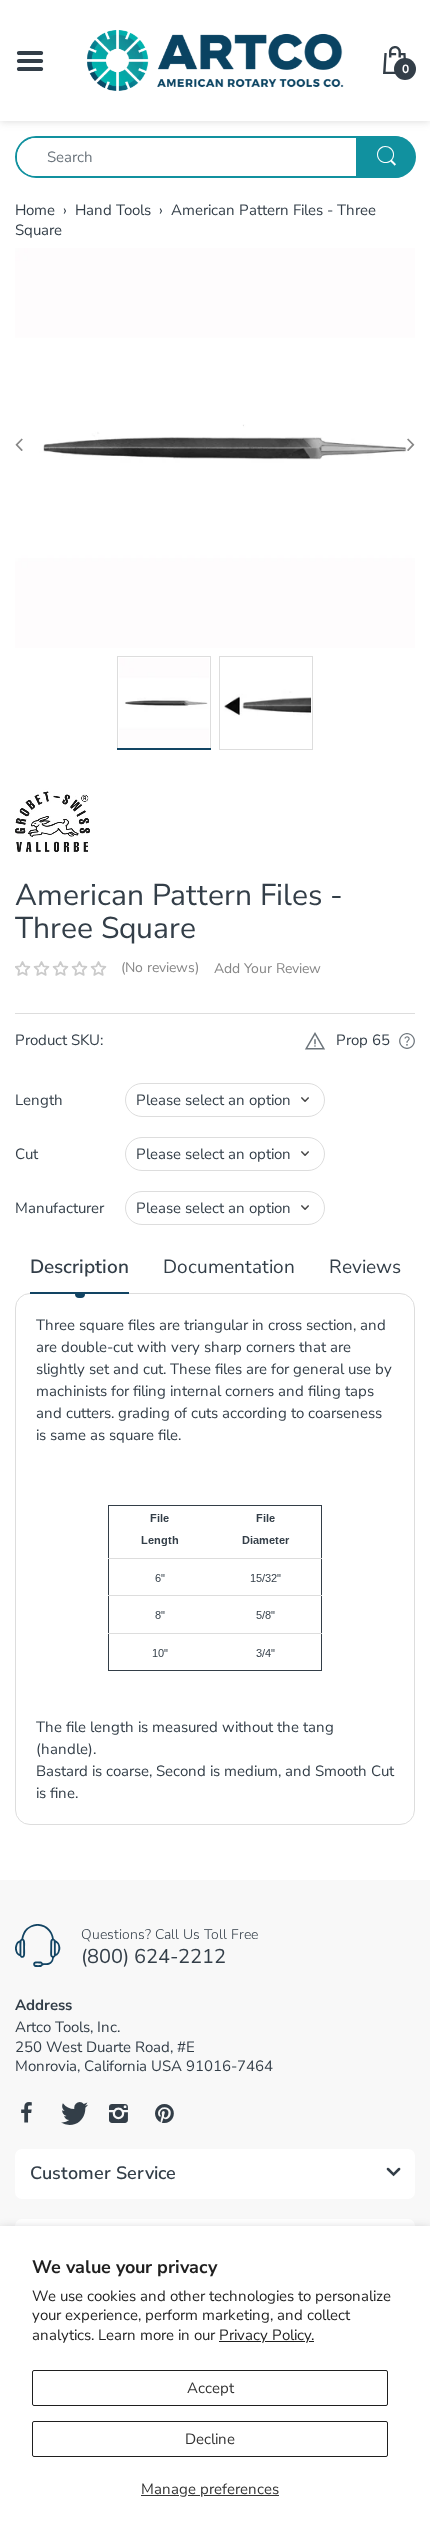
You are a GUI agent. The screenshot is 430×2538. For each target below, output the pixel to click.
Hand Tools (113, 210)
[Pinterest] (164, 2113)
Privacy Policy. (266, 2335)
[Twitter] (72, 2113)
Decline (210, 2439)
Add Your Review (267, 968)
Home (35, 210)
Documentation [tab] (229, 1267)
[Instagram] (118, 2113)
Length (39, 1100)
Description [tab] (79, 1267)
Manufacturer (59, 1208)
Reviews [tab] (365, 1267)
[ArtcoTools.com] (215, 59)
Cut (26, 1154)
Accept (210, 2388)
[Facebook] (26, 2113)
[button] (60, 969)
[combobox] (215, 157)
